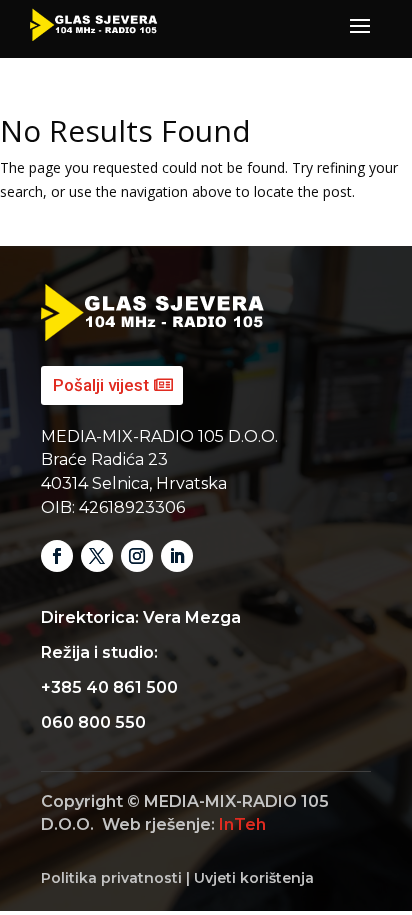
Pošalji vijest (101, 385)
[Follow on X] (97, 556)
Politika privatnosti (111, 878)
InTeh (242, 824)
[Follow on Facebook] (57, 556)
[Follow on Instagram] (137, 556)
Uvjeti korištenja (254, 878)
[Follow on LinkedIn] (177, 556)
